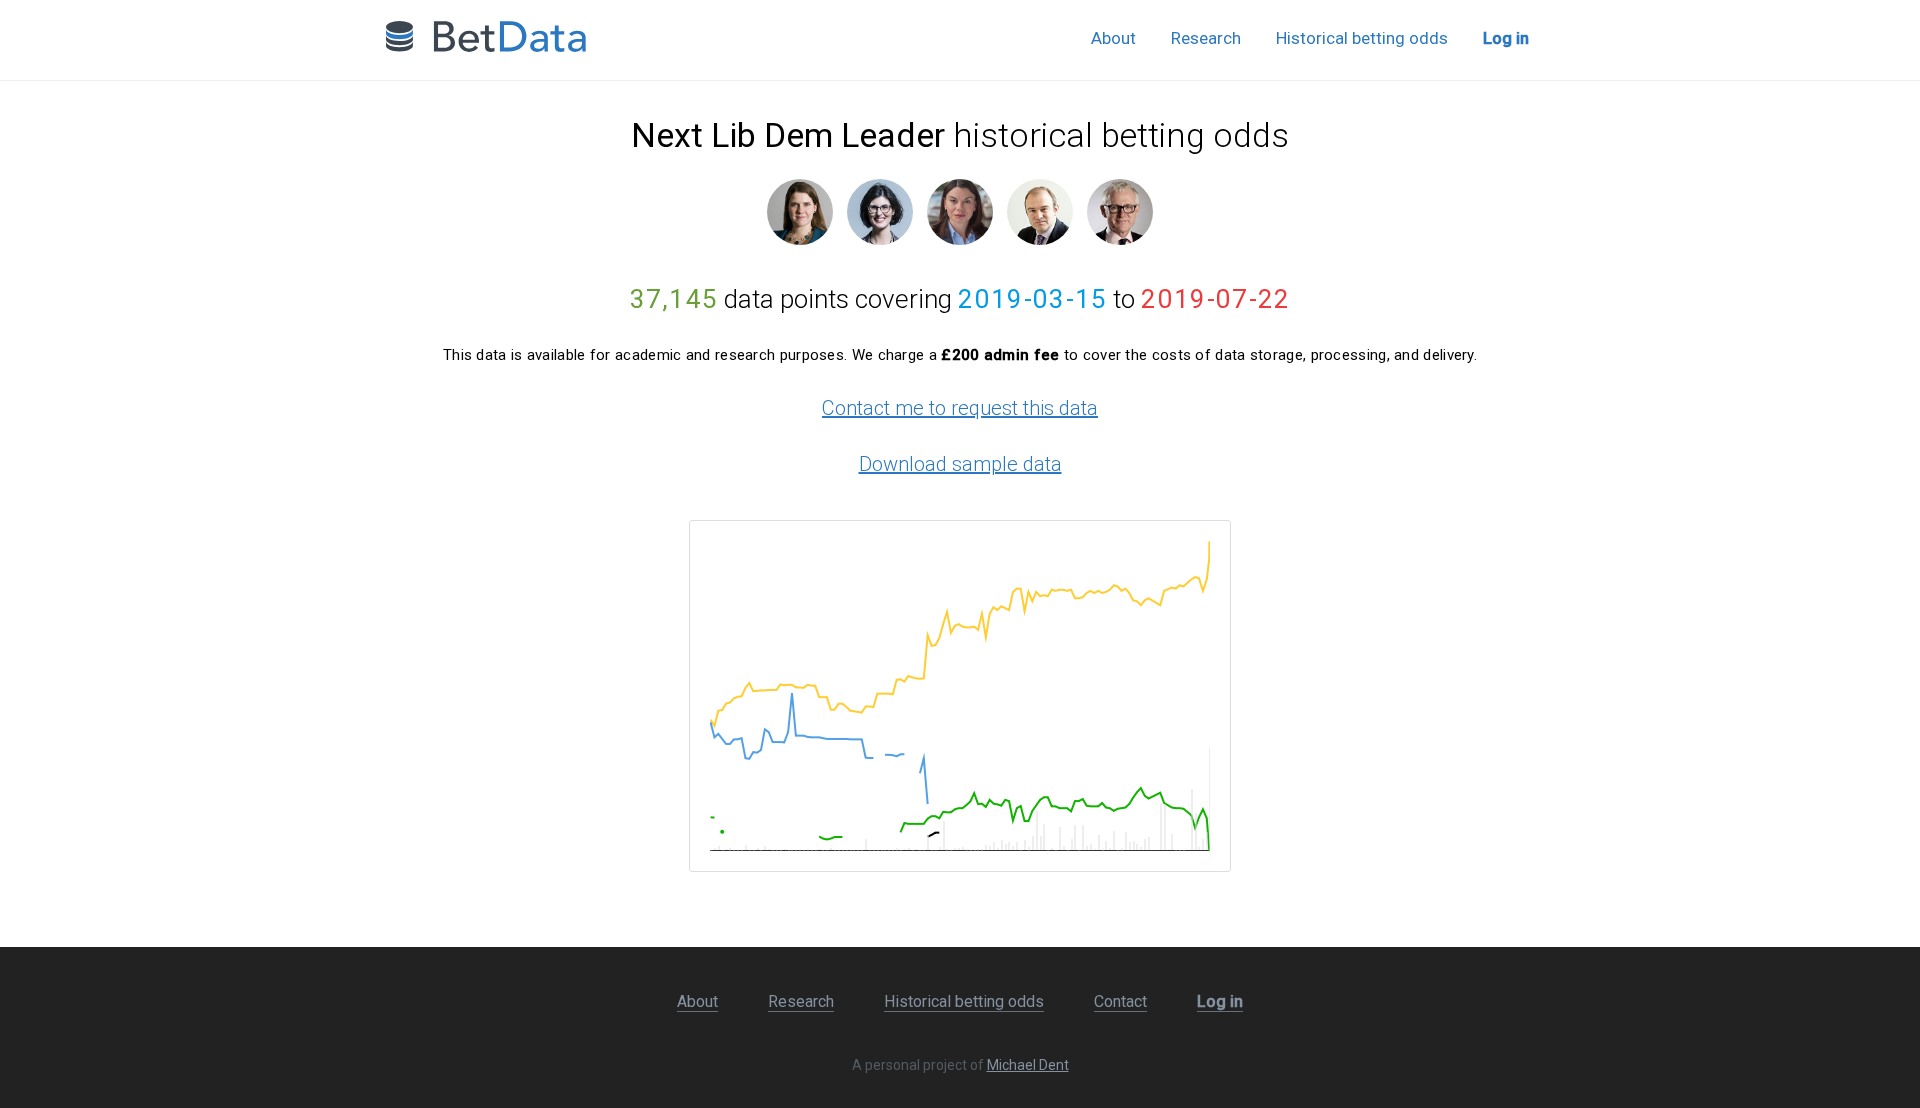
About (1113, 38)
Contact (1120, 1001)
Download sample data (960, 464)
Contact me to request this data (960, 408)
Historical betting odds (1362, 38)
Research (1206, 38)
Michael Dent (1028, 1065)
